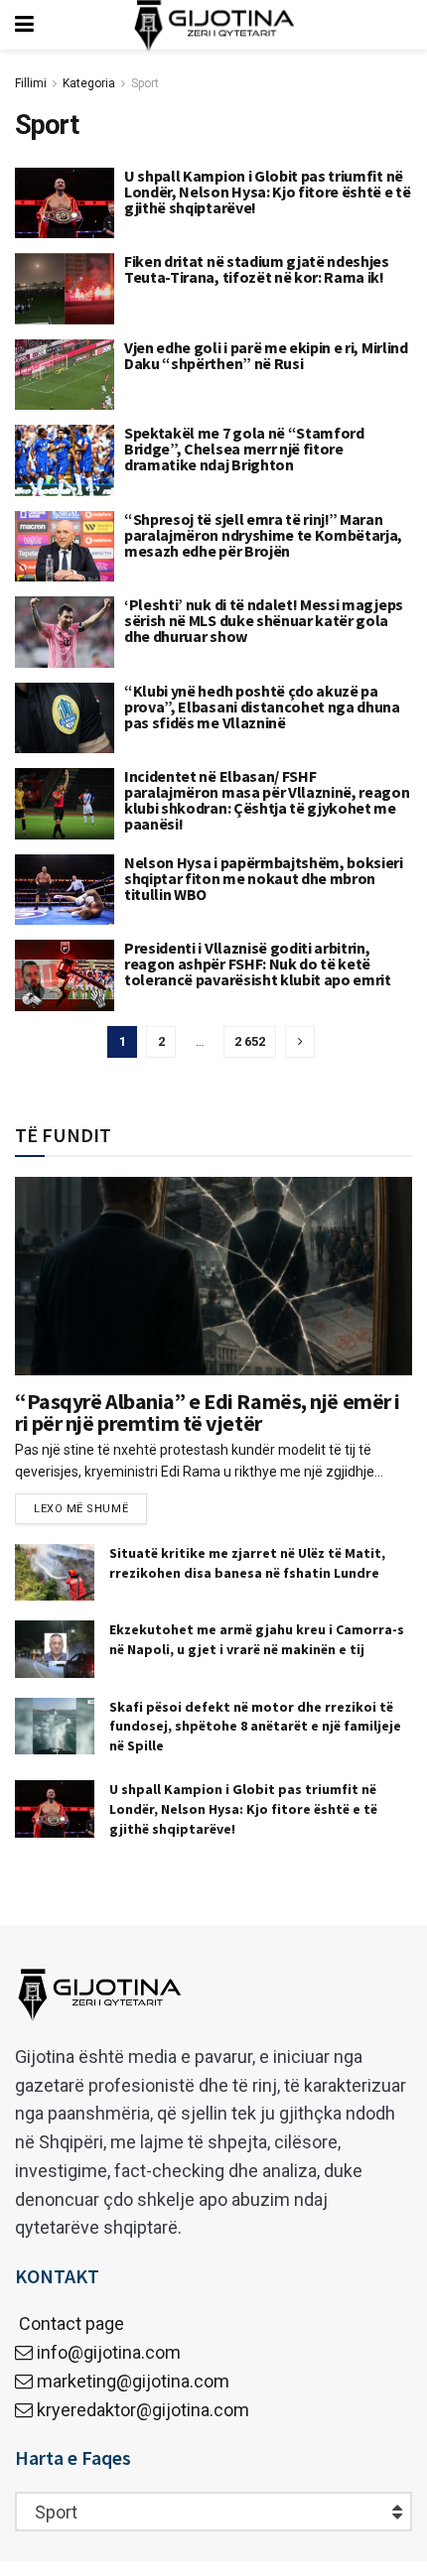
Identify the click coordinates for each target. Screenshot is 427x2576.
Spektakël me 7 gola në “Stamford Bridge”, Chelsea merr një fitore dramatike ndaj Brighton (244, 449)
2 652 (250, 1041)
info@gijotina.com (109, 2352)
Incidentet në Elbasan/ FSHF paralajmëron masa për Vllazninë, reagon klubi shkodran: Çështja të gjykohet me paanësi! (267, 800)
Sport (145, 83)
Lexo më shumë (81, 1509)
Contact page (70, 2323)
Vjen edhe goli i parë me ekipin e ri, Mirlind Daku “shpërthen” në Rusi (266, 355)
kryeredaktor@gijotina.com (143, 2410)
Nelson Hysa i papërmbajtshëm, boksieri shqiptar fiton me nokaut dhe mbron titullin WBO (264, 878)
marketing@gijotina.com (133, 2381)
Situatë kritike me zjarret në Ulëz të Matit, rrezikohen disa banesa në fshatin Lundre (247, 1563)
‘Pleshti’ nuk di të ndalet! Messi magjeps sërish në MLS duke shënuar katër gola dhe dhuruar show (264, 620)
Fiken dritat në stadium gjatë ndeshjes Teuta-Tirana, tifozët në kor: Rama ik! (257, 269)
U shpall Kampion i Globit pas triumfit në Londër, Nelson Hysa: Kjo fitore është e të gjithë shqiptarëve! (268, 192)
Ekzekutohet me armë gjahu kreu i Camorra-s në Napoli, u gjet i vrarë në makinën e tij (257, 1639)
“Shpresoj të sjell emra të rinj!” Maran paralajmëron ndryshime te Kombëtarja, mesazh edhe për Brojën (263, 535)
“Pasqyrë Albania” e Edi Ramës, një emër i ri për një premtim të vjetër (208, 1412)
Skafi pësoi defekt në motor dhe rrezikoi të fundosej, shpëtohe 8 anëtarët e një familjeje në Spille (255, 1726)
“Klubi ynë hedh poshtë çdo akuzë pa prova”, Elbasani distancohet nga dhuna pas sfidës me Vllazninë (262, 707)
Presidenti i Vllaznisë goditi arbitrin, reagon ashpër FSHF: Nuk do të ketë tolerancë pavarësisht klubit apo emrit (258, 964)
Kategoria (89, 83)
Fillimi (31, 83)
